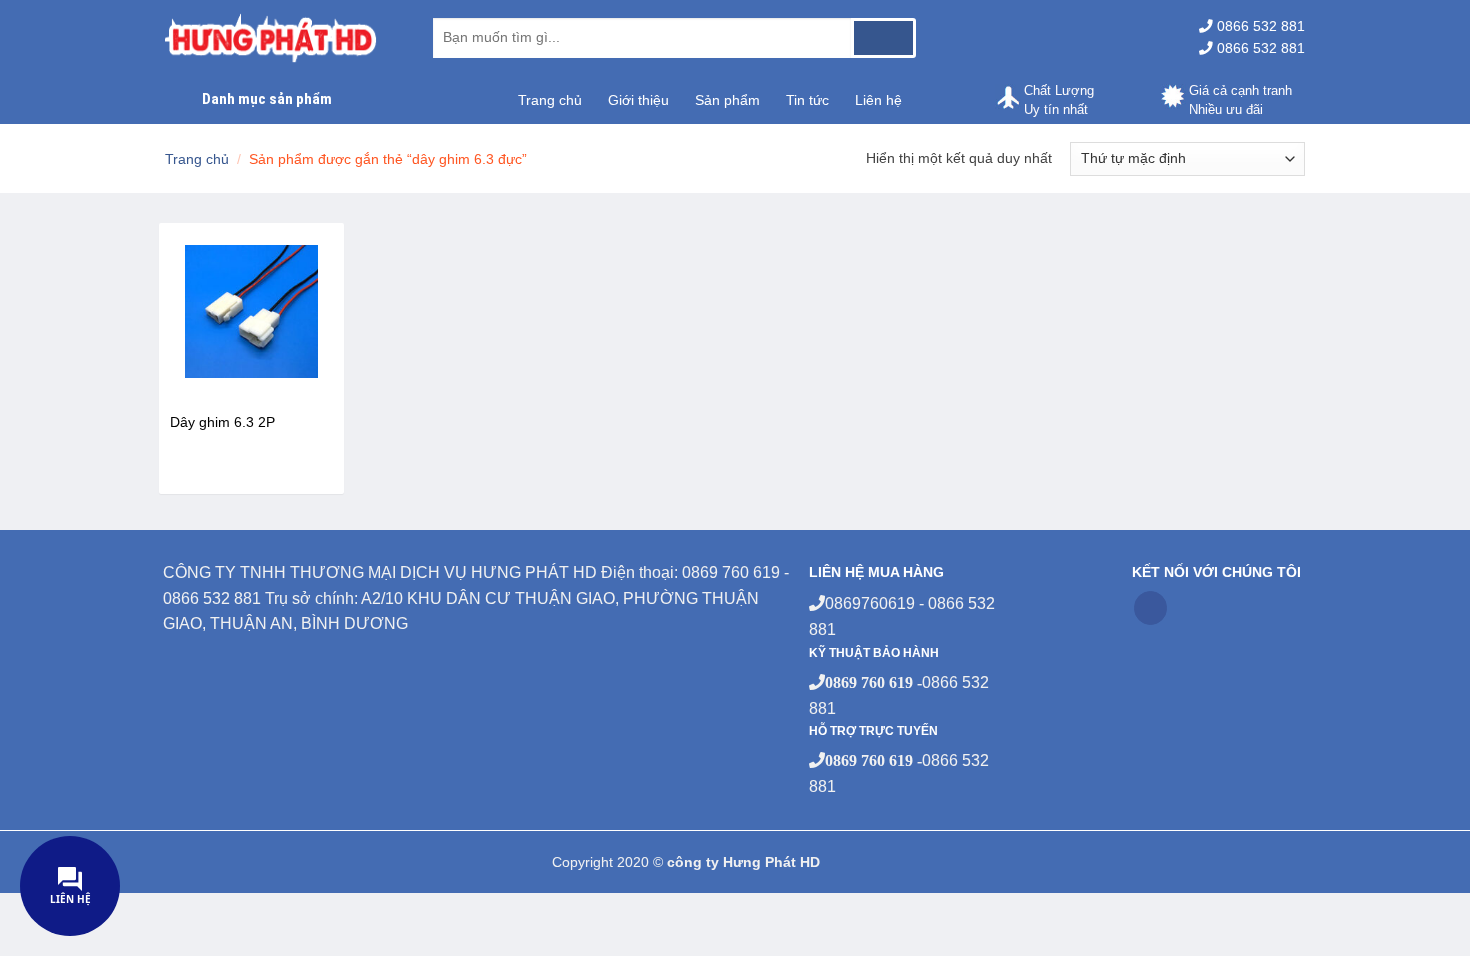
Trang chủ (550, 100)
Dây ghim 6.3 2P (222, 422)
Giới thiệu (638, 100)
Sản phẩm (727, 100)
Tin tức (807, 100)
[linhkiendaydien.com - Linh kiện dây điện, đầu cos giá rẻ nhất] (284, 37)
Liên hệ (878, 100)
